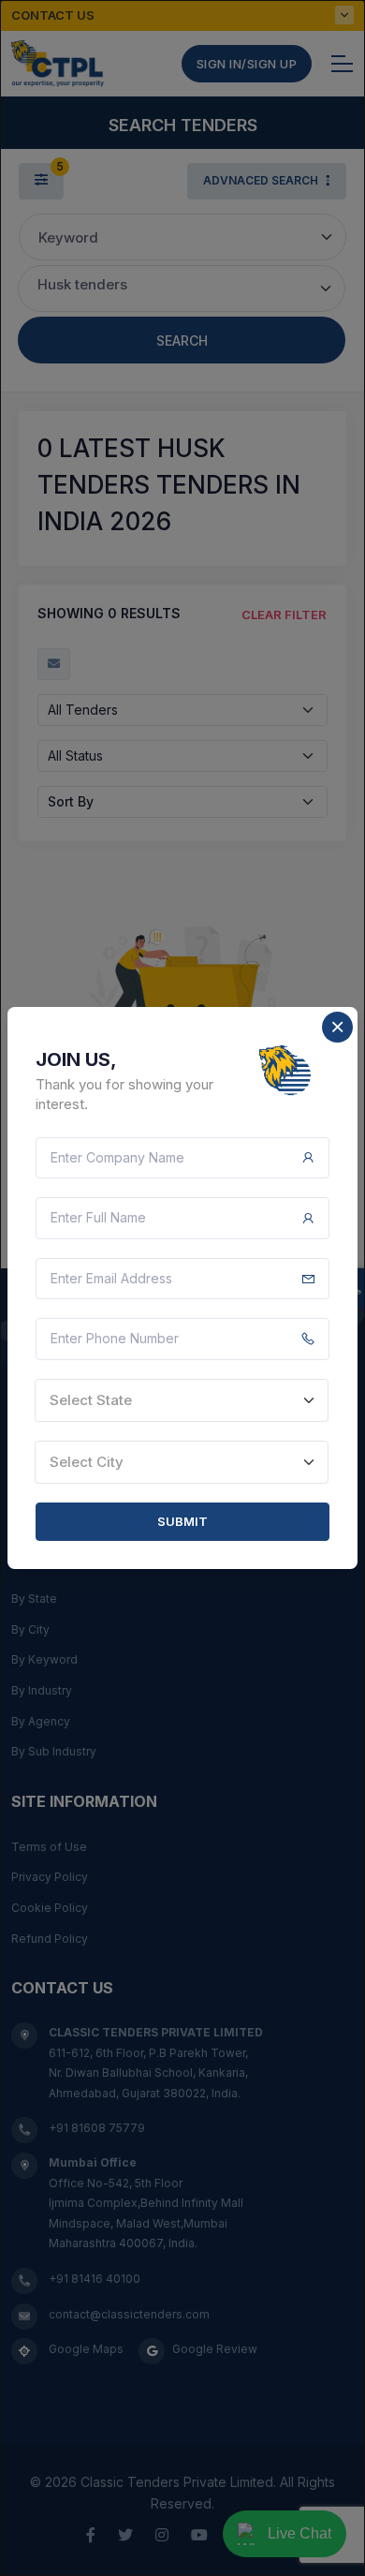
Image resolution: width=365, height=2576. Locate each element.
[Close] (337, 1027)
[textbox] (182, 1400)
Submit (182, 1521)
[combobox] (182, 1400)
